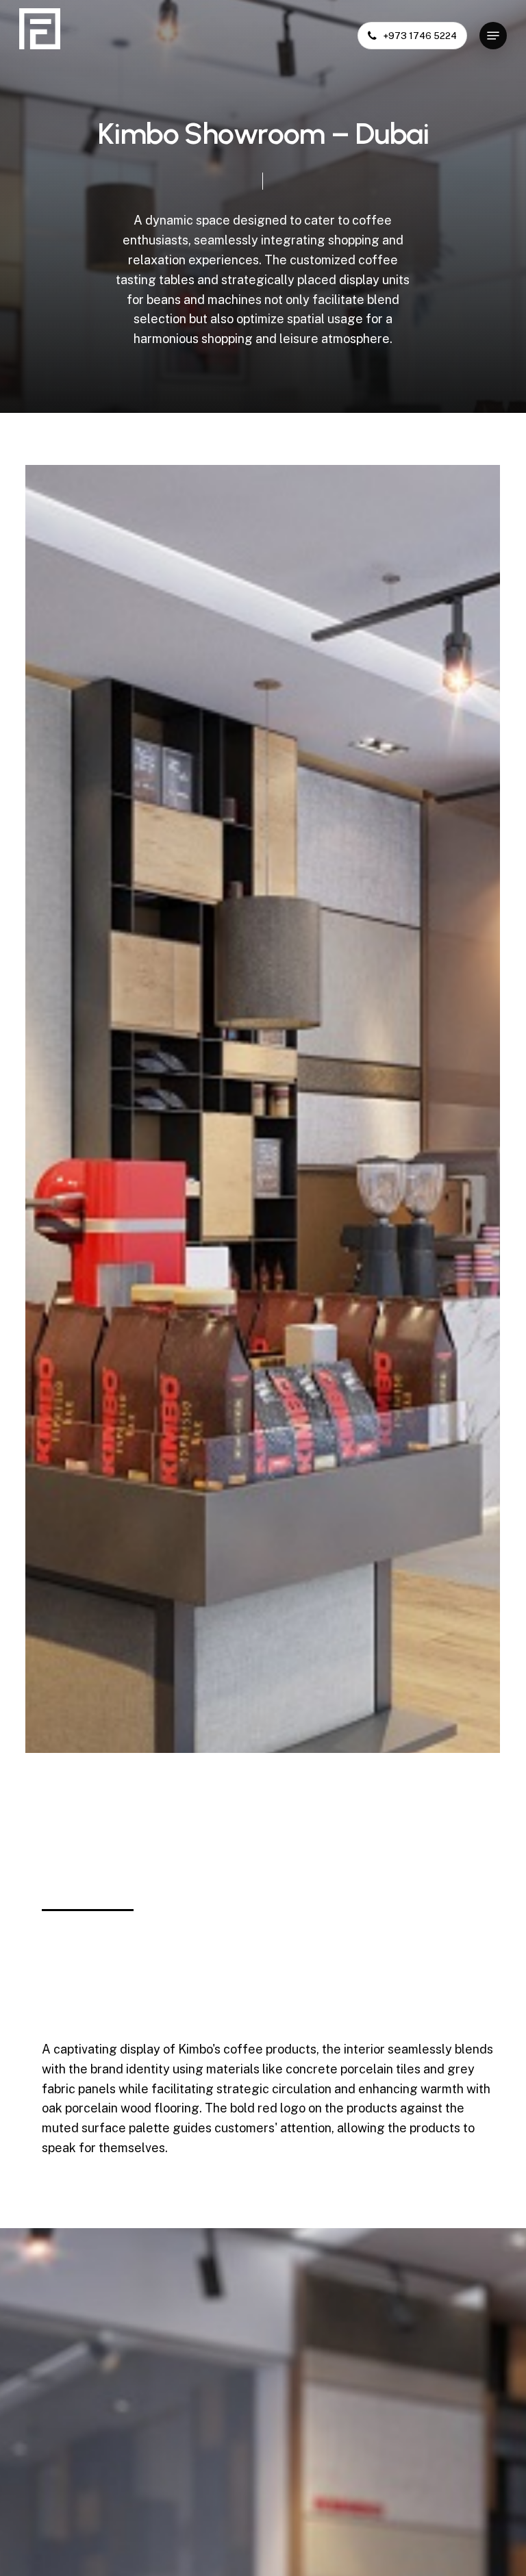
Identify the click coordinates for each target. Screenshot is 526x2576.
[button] (493, 36)
